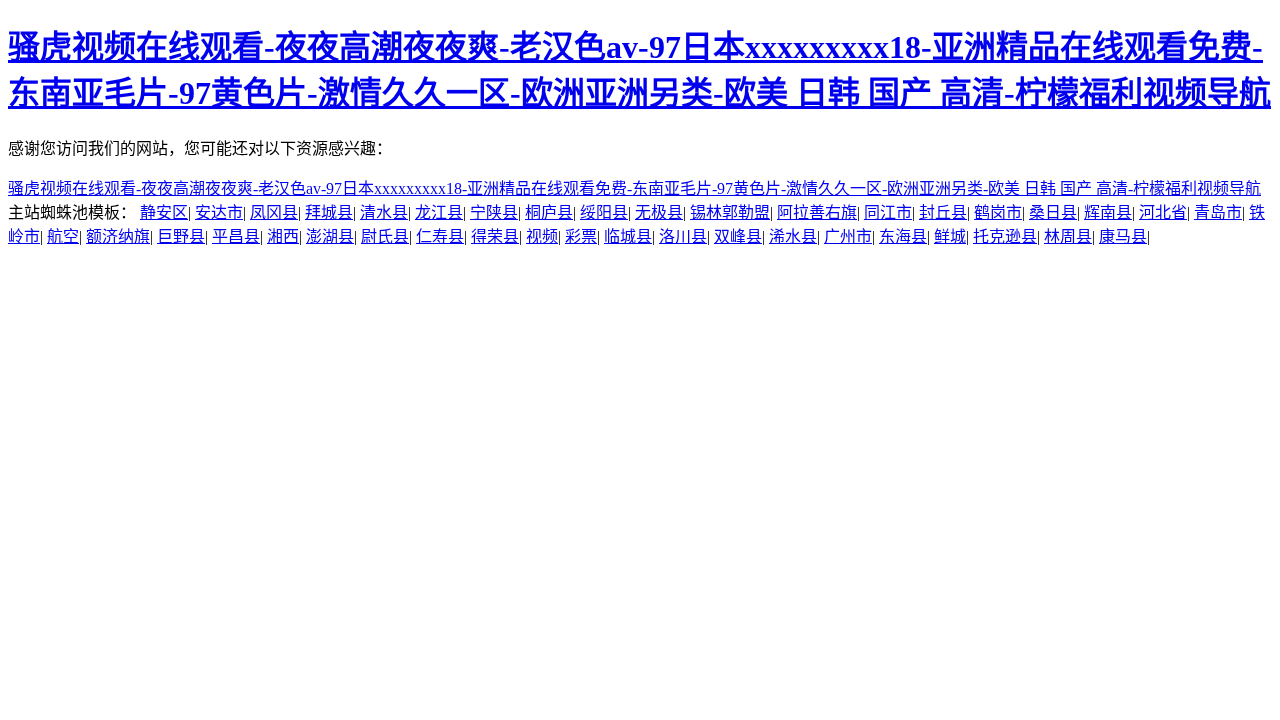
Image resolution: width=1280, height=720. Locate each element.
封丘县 (943, 212)
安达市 (219, 212)
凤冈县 (274, 212)
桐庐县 (549, 212)
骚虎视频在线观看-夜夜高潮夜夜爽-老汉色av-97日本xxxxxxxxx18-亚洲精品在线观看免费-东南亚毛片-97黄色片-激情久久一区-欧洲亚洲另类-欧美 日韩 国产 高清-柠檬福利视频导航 (634, 188)
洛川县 (683, 236)
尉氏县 (385, 236)
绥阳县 (604, 212)
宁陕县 (494, 212)
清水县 (384, 212)
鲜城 (950, 236)
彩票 (581, 236)
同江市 (888, 212)
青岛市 (1218, 212)
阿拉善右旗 (817, 212)
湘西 (283, 236)
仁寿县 (440, 236)
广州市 (848, 236)
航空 (63, 236)
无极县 (659, 212)
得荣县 (495, 236)
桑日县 (1053, 212)
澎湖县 (330, 236)
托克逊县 (1005, 236)
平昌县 (236, 236)
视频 (542, 236)
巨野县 (181, 236)
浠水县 (793, 236)
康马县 (1123, 236)
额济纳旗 (118, 236)
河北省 (1163, 212)
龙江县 (439, 212)
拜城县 (329, 212)
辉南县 (1108, 212)
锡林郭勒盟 (730, 212)
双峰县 (738, 236)
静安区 (164, 212)
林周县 (1068, 236)
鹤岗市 (998, 212)
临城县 (628, 236)
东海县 (903, 236)
